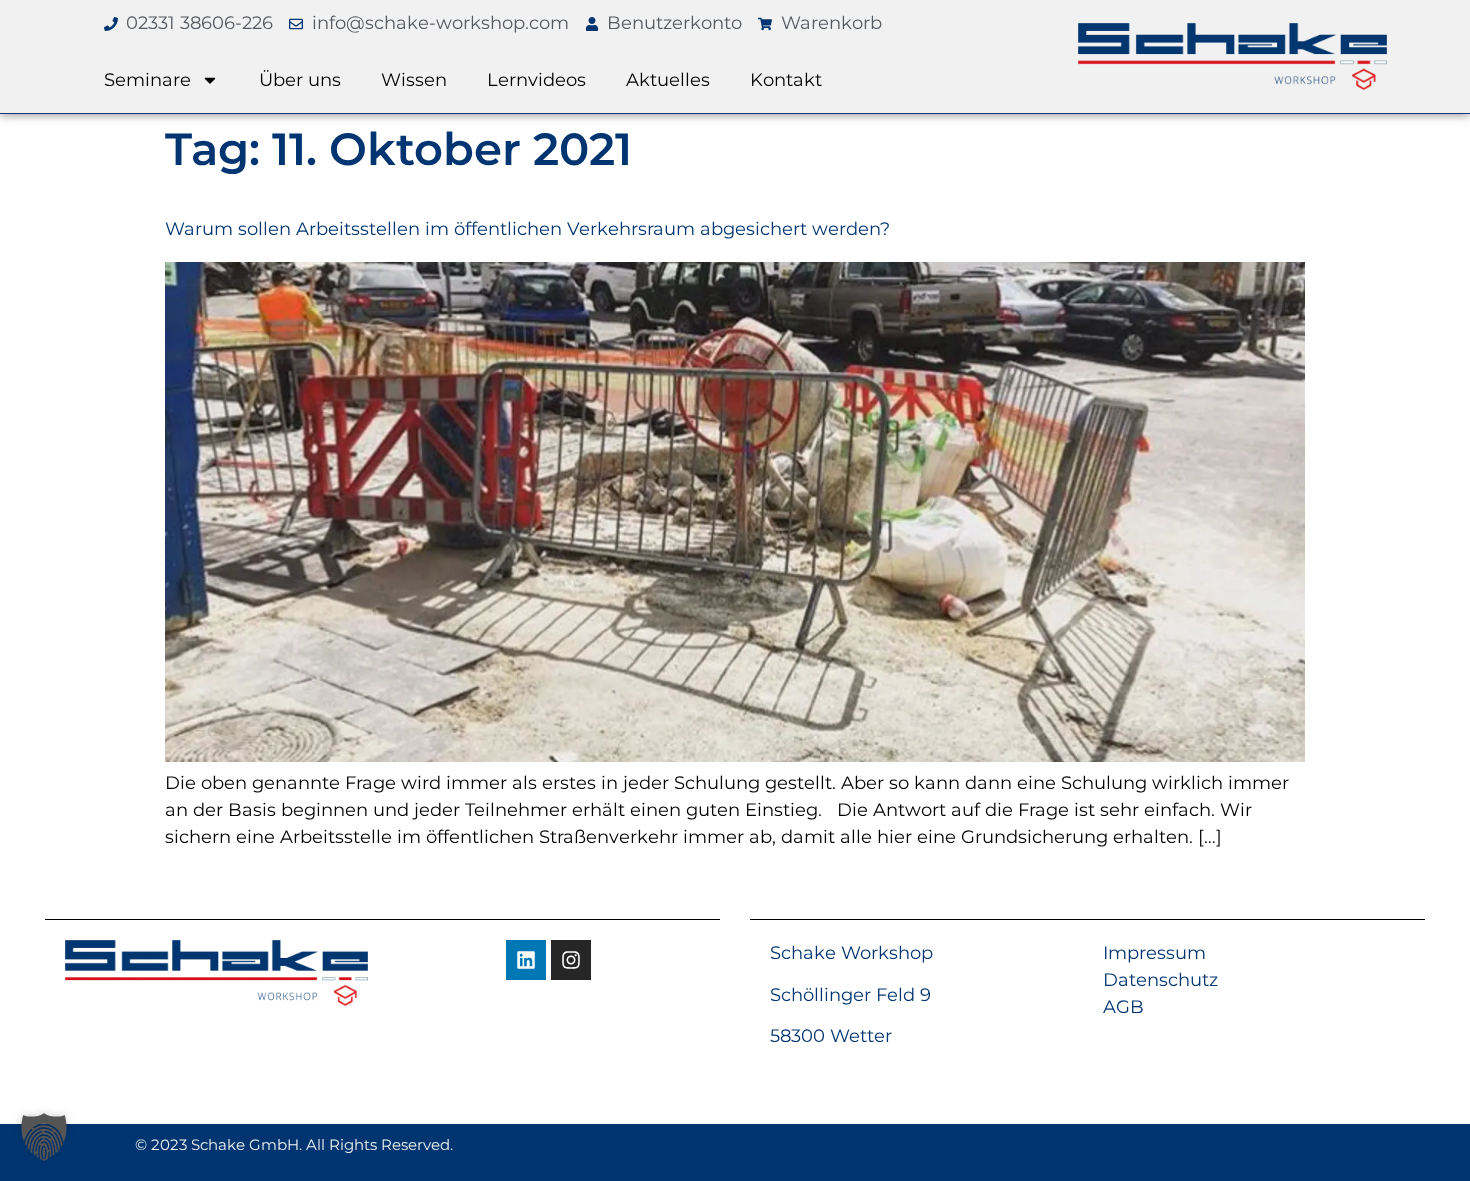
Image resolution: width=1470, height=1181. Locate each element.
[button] (44, 1137)
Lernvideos (536, 80)
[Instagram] (571, 960)
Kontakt (786, 80)
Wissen (414, 80)
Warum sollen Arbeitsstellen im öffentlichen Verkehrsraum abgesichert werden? (527, 229)
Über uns (300, 80)
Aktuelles (668, 80)
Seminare (147, 80)
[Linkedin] (526, 960)
